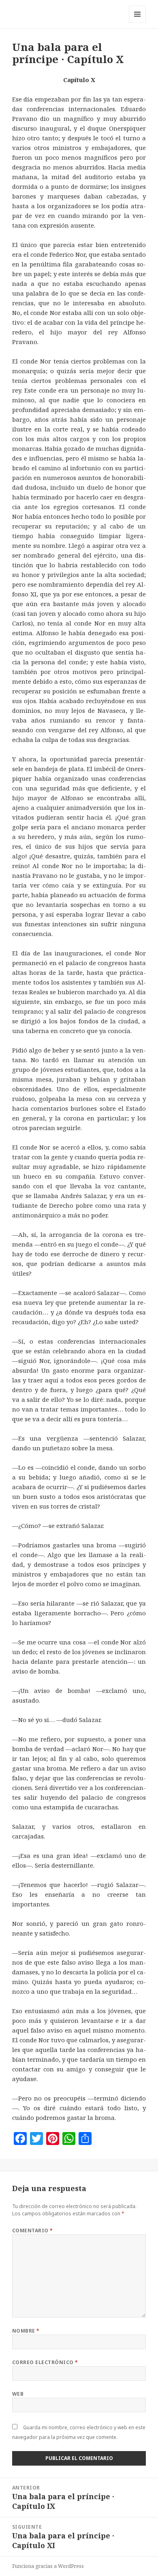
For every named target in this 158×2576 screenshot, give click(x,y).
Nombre (26, 2331)
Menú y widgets (138, 22)
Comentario (33, 2230)
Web (18, 2394)
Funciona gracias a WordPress (48, 2566)
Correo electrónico (45, 2362)
